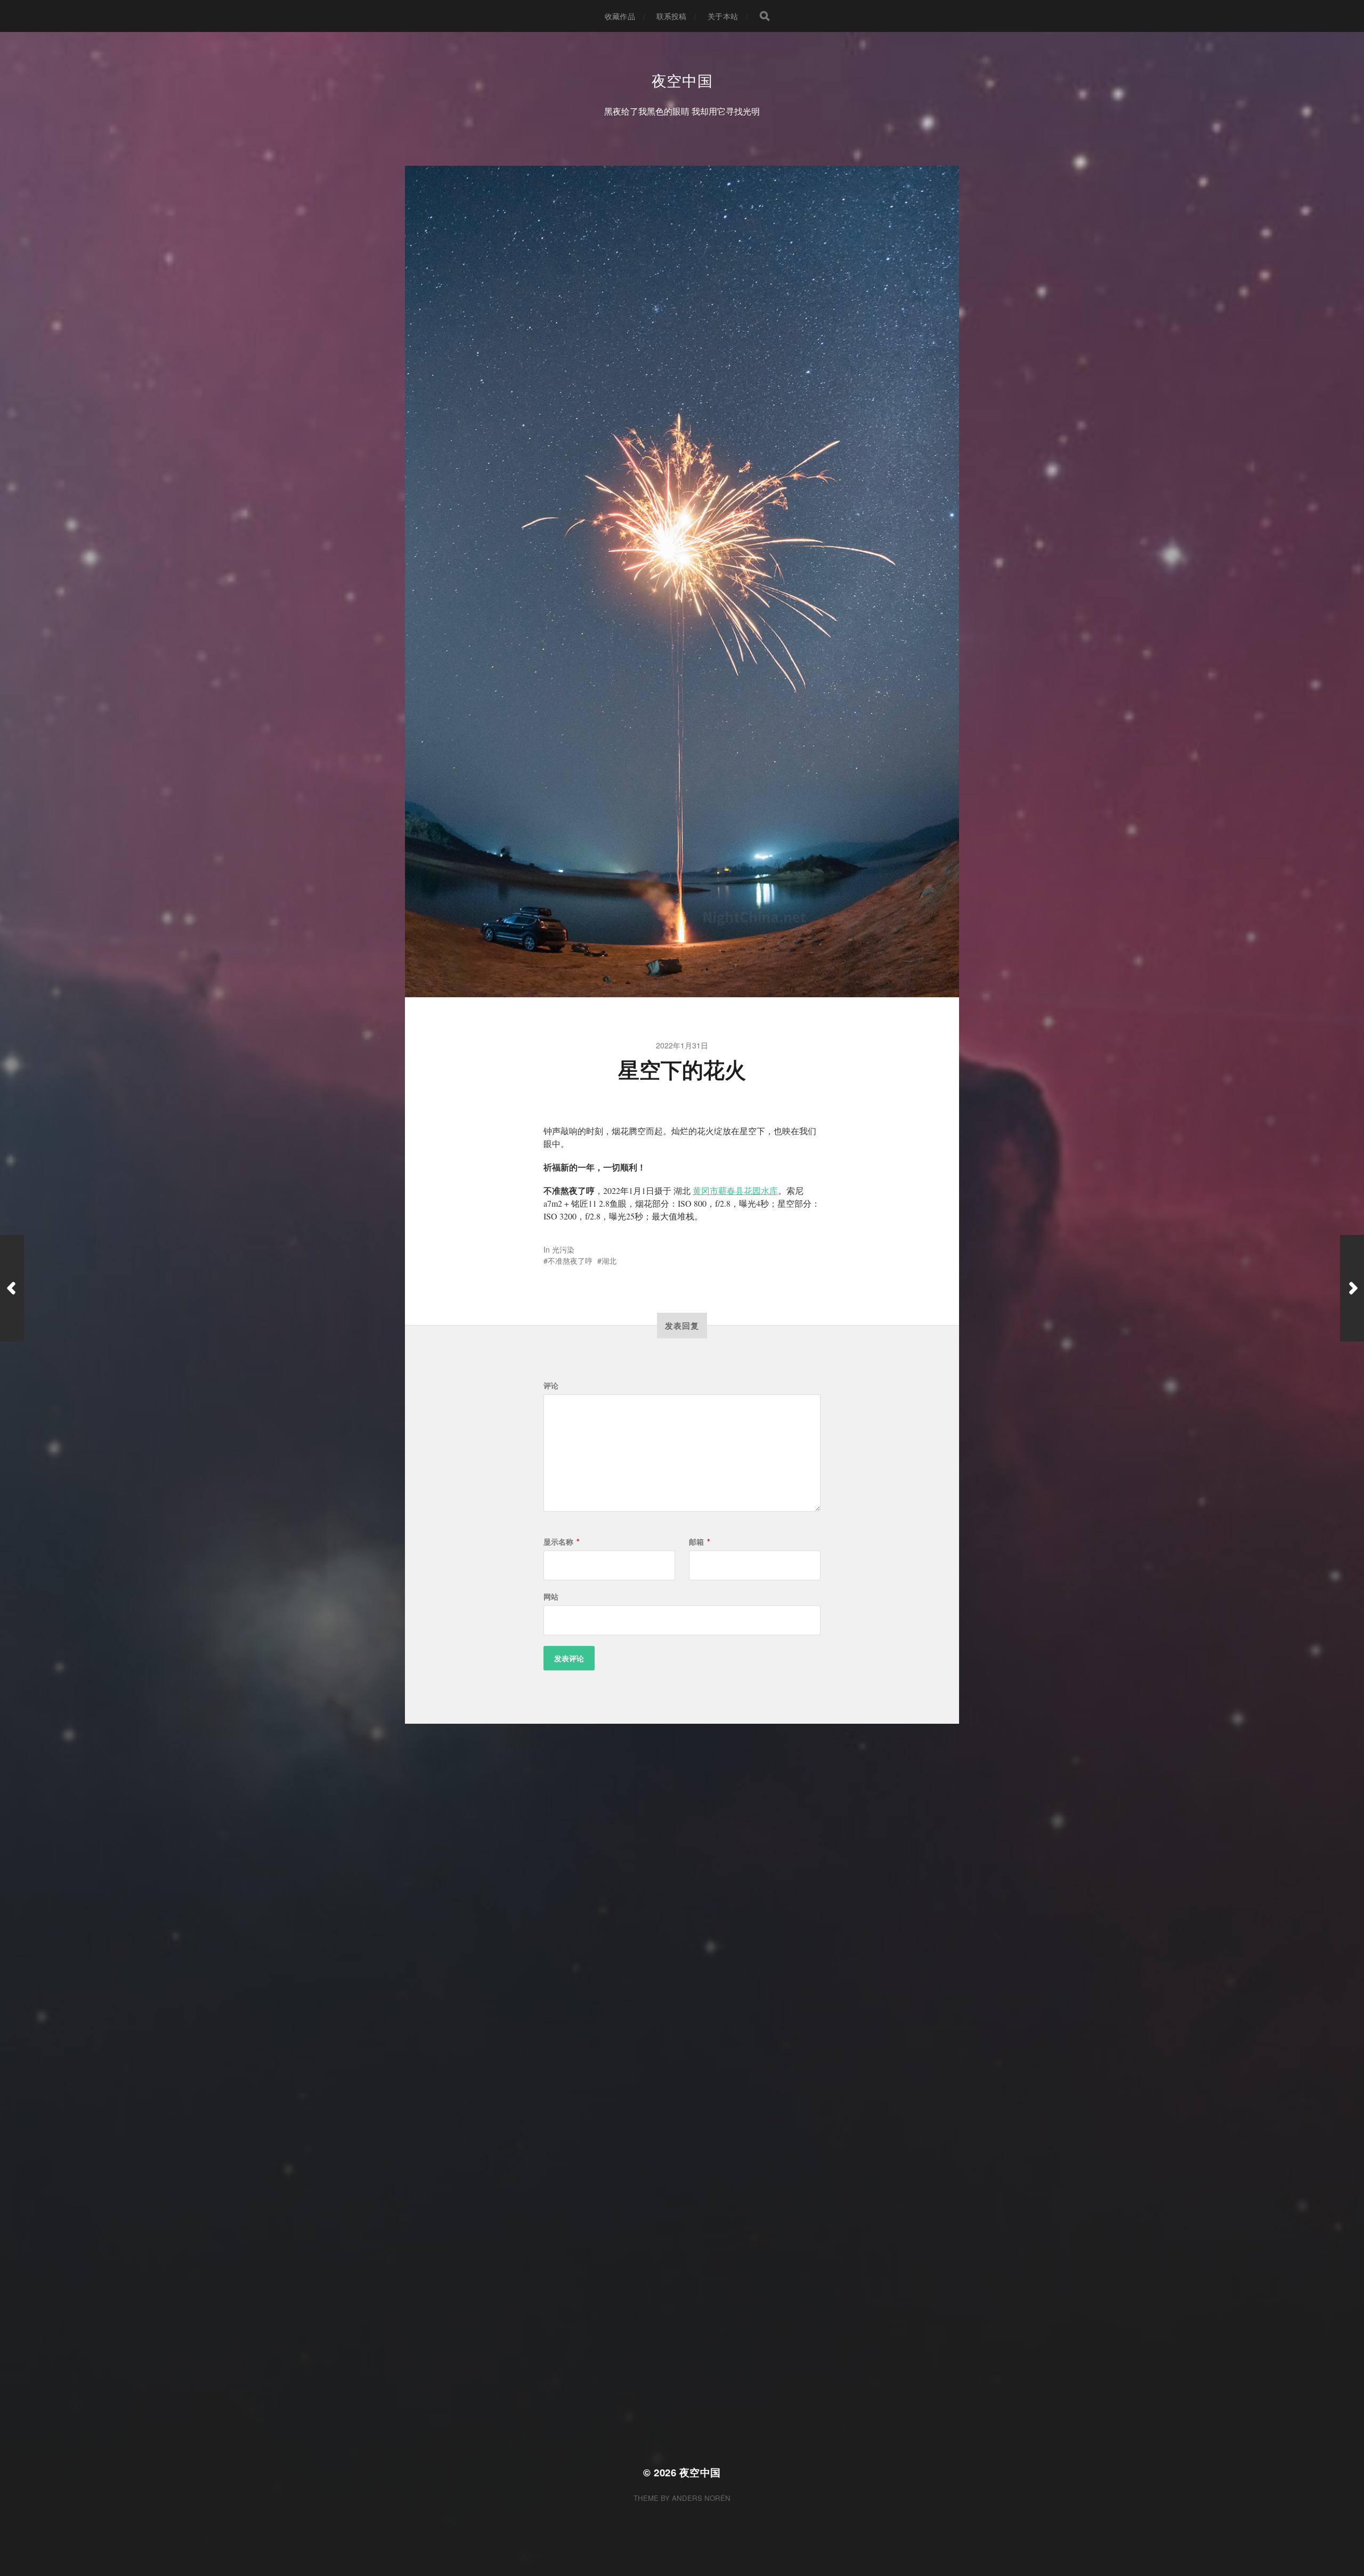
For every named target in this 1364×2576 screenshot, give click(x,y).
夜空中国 (682, 80)
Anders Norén (701, 2498)
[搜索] (765, 16)
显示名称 (561, 1541)
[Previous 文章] (12, 1288)
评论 (551, 1385)
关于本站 (723, 16)
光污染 (563, 1249)
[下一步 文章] (1352, 1288)
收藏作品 (620, 16)
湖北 (609, 1261)
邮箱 (699, 1541)
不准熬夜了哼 (570, 1261)
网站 (551, 1596)
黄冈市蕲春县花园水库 (735, 1190)
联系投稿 (672, 16)
